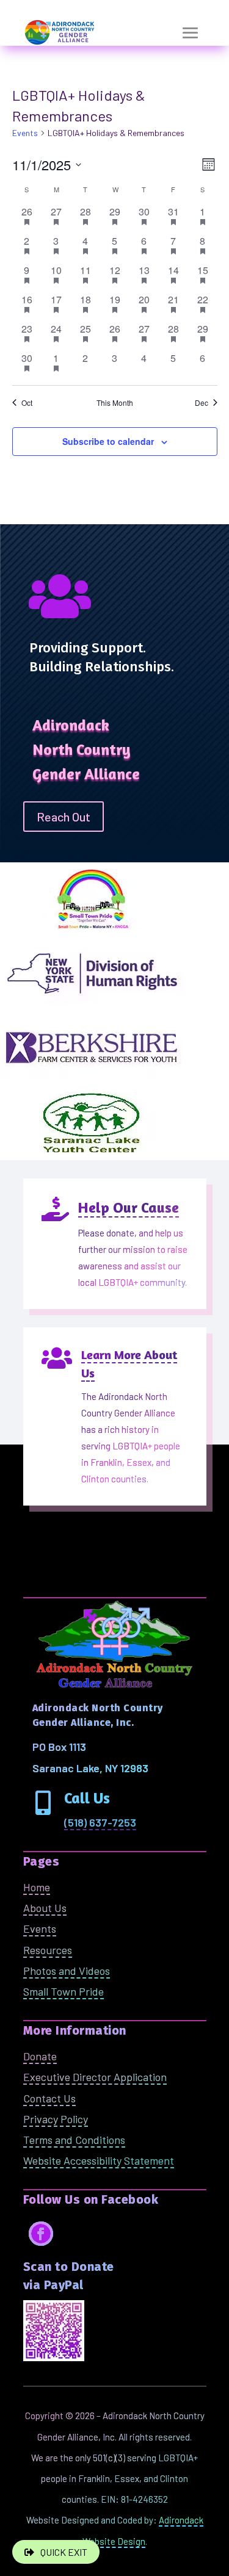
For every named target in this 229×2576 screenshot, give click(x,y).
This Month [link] (115, 403)
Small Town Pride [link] (64, 1991)
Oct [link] (27, 403)
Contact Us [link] (49, 2098)
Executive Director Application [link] (95, 2077)
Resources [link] (48, 1950)
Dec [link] (202, 403)
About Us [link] (45, 1908)
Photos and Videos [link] (67, 1971)
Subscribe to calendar (108, 441)
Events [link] (25, 133)
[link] (100, 1823)
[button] (191, 33)
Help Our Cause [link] (129, 1207)
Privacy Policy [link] (56, 2119)
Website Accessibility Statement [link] (99, 2160)
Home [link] (37, 1887)
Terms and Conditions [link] (74, 2140)
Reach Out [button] (64, 817)
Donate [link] (40, 2056)
